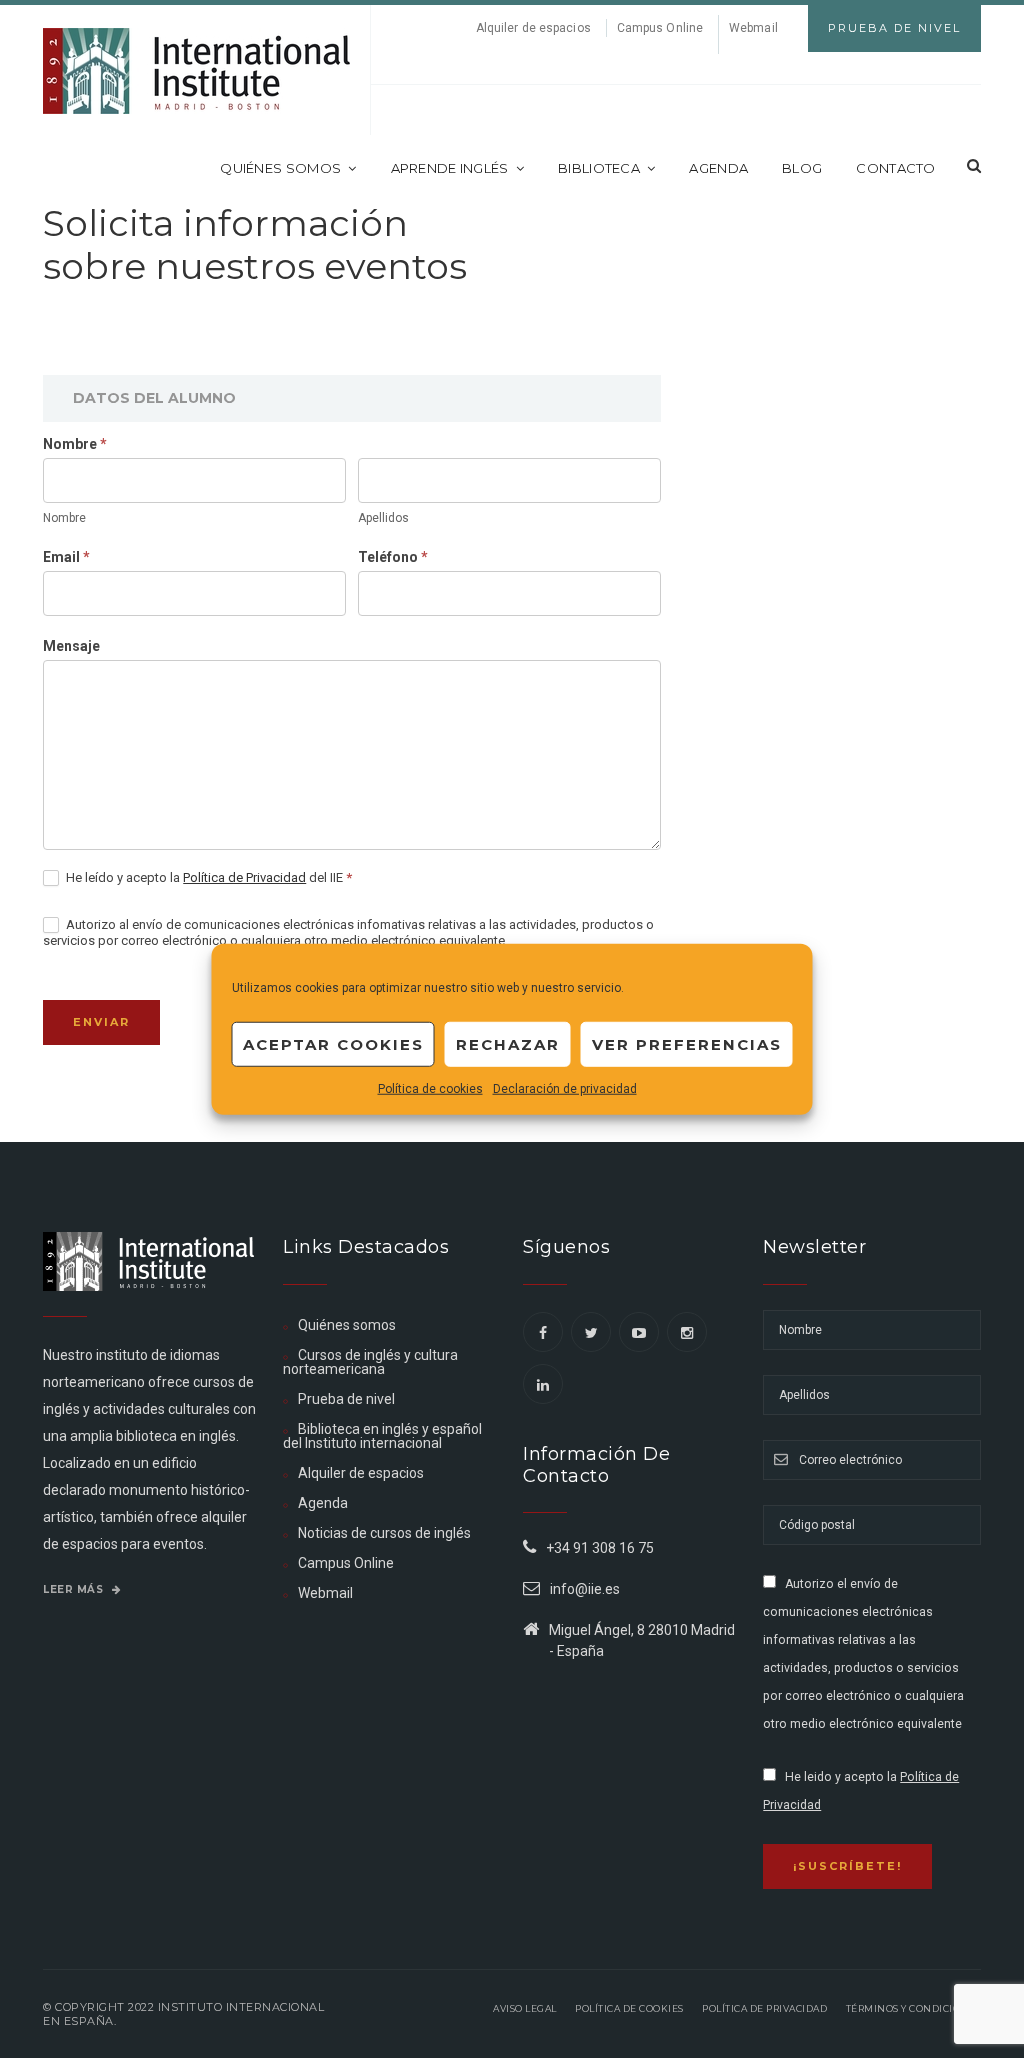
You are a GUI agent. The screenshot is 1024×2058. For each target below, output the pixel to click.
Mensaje (71, 646)
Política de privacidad (764, 2008)
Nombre (75, 444)
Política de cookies (430, 1089)
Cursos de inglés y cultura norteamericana (370, 1362)
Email (66, 557)
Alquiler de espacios (533, 28)
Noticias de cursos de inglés (384, 1533)
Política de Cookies (629, 2008)
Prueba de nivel (346, 1399)
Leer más (75, 1589)
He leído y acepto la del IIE (207, 877)
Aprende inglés (450, 168)
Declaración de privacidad (565, 1089)
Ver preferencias (687, 1043)
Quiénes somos (280, 168)
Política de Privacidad (244, 877)
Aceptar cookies (333, 1043)
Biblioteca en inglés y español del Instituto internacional (382, 1436)
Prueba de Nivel (894, 28)
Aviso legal (525, 2008)
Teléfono (393, 557)
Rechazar (508, 1043)
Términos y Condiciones (913, 2008)
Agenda (718, 168)
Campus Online (660, 28)
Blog (802, 168)
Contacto (895, 168)
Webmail (753, 28)
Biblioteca (599, 168)
